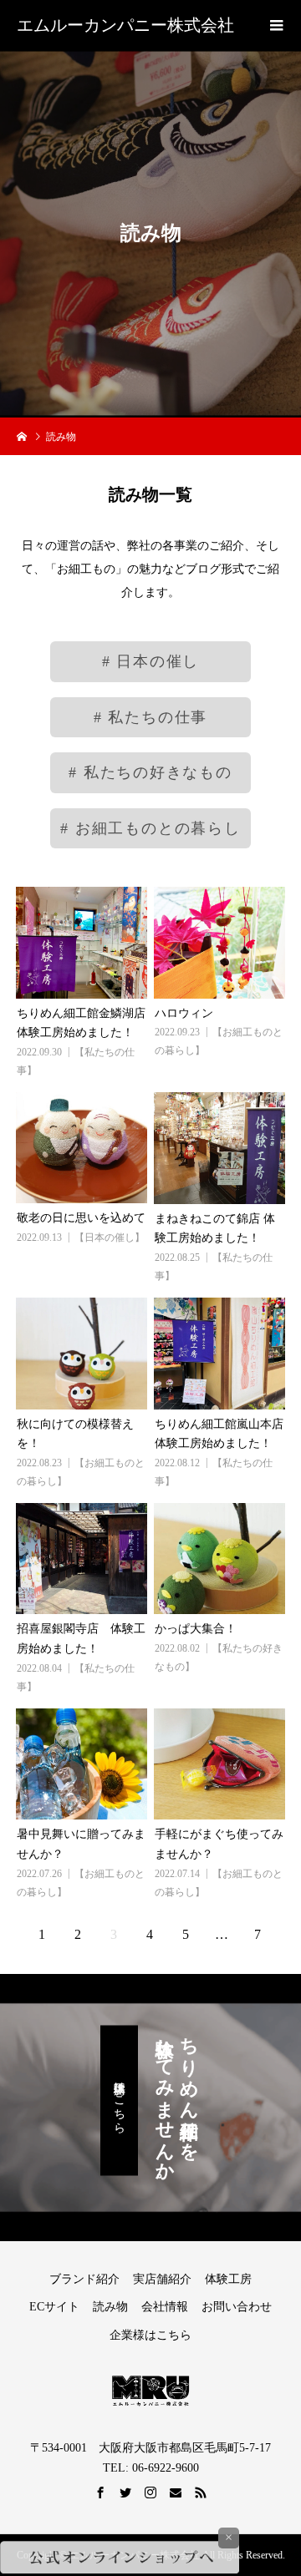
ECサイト (54, 2307)
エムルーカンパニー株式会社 (125, 25)
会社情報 (165, 2307)
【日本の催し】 (110, 1237)
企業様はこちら (150, 2335)
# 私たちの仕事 (150, 718)
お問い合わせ (237, 2307)
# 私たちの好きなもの (150, 773)
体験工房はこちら (119, 2101)
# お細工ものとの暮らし (150, 829)
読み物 (110, 2307)
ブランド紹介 (84, 2279)
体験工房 (228, 2279)
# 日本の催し (150, 662)
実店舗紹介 (162, 2279)
